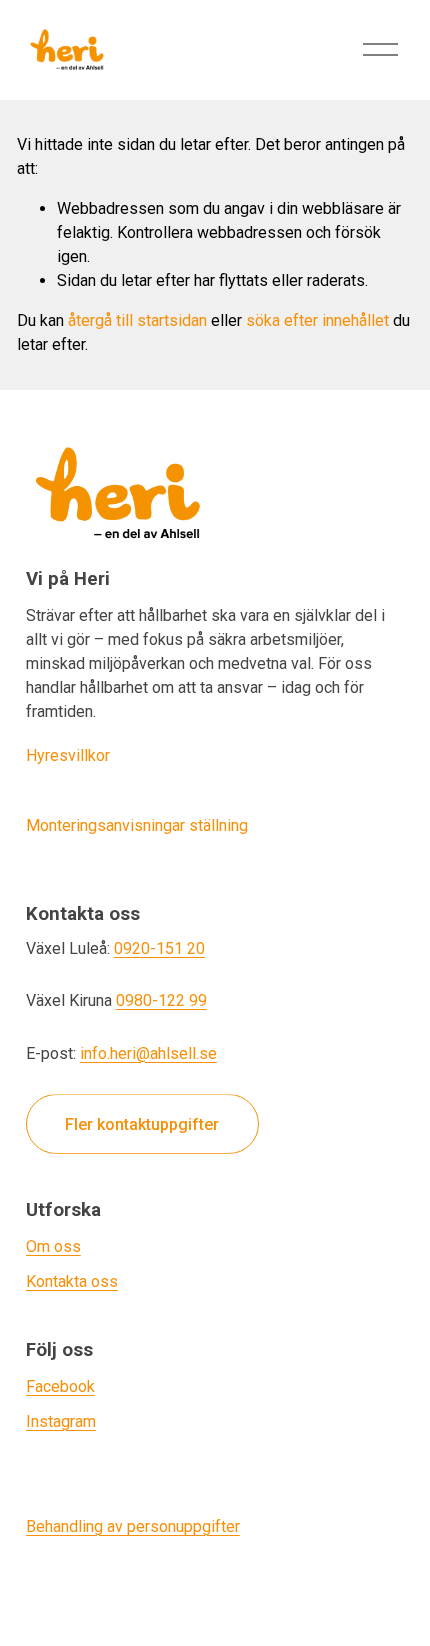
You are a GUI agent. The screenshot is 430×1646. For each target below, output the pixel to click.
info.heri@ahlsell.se (148, 1053)
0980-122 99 (161, 1000)
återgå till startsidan (137, 320)
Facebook (60, 1386)
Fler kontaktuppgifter (142, 1124)
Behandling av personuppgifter (133, 1526)
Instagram (61, 1421)
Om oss (53, 1246)
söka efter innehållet (317, 320)
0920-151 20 (159, 948)
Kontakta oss (72, 1281)
